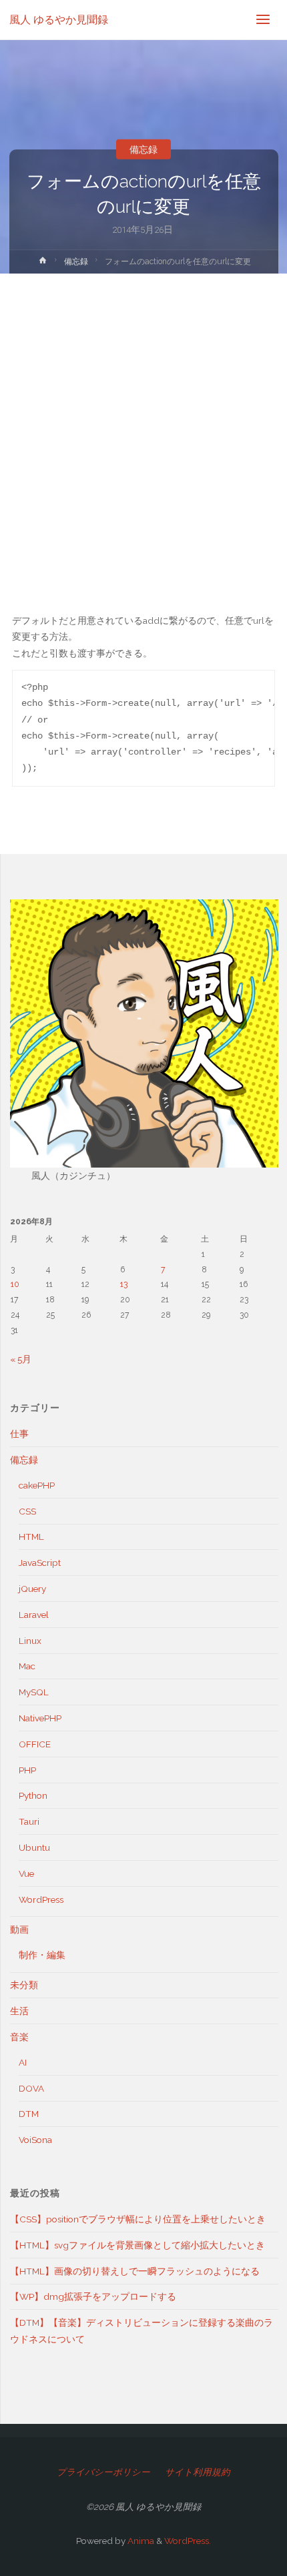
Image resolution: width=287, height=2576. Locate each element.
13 (124, 1284)
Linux (30, 1641)
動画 (19, 1929)
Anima (140, 2541)
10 (15, 1284)
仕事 (19, 1434)
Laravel (34, 1615)
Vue (26, 1873)
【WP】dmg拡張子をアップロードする (93, 2296)
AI (23, 2062)
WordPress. (188, 2541)
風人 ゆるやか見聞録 (59, 20)
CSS (27, 1511)
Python (33, 1795)
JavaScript (40, 1563)
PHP (27, 1770)
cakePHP (37, 1485)
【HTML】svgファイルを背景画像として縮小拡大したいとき (137, 2245)
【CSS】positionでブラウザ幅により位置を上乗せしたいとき (138, 2219)
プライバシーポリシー (103, 2472)
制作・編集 (42, 1955)
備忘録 (143, 149)
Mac (27, 1666)
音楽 (19, 2037)
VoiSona (35, 2140)
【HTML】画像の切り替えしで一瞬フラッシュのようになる (135, 2271)
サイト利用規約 (198, 2472)
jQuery (32, 1589)
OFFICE (35, 1744)
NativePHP (40, 1718)
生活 (19, 2011)
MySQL (34, 1692)
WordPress (41, 1899)
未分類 (24, 1985)
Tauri (29, 1821)
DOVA (31, 2088)
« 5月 (21, 1359)
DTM (29, 2114)
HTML (31, 1537)
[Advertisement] (143, 424)
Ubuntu (34, 1847)
